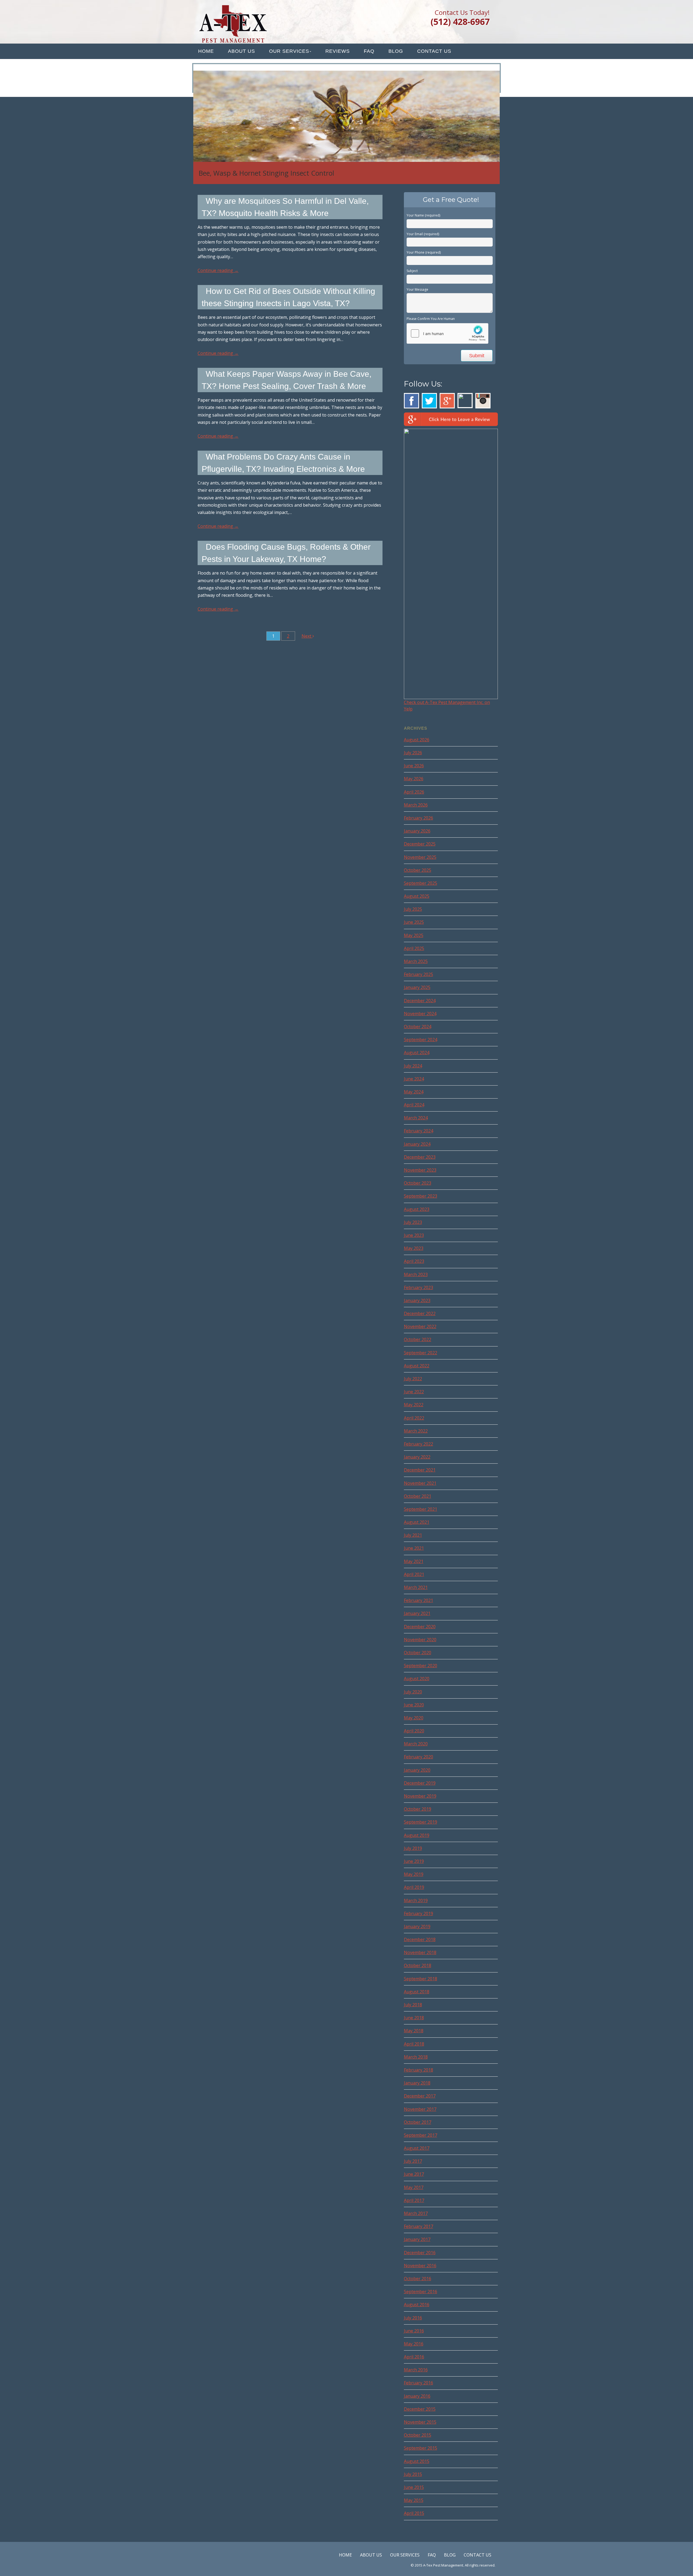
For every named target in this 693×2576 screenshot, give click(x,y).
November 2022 (420, 1326)
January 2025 (417, 987)
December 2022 (420, 1313)
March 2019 (416, 1900)
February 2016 (419, 2383)
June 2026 (414, 766)
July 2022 (413, 1379)
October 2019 (418, 1809)
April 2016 (414, 2357)
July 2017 (413, 2161)
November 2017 (420, 2109)
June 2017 (414, 2174)
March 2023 (416, 1274)
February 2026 (419, 818)
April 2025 (414, 948)
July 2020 (413, 1692)
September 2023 (421, 1196)
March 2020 (416, 1744)
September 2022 (421, 1353)
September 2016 (421, 2292)
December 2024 (420, 1001)
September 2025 (421, 883)
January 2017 (417, 2239)
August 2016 (417, 2305)
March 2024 (416, 1118)
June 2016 (414, 2331)
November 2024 (420, 1014)
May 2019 (414, 1874)
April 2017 (414, 2200)
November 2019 (420, 1796)
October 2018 (418, 1965)
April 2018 (414, 2044)
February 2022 (419, 1444)
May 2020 (414, 1718)
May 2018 (414, 2031)
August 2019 (417, 1835)
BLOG (396, 51)
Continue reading (218, 270)
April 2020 (414, 1731)
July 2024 (413, 1066)
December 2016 (420, 2253)
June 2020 (414, 1705)
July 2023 (413, 1222)
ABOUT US (241, 51)
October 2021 (418, 1496)
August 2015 (417, 2461)
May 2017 (414, 2187)
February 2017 (419, 2226)
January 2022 (417, 1457)
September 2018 (421, 1979)
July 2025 (413, 909)
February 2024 (419, 1131)
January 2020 (417, 1770)
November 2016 (420, 2266)
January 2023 (417, 1300)
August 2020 (417, 1679)
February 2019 (419, 1913)
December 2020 (420, 1627)
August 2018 (417, 1992)
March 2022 (416, 1431)
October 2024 (418, 1027)
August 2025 (417, 896)
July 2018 (413, 2005)
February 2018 (419, 2070)
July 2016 (413, 2318)
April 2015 (414, 2513)
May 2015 (414, 2500)
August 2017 (417, 2148)
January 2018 (417, 2083)
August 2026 (417, 740)
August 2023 (417, 1209)
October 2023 (418, 1183)
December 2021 (420, 1470)
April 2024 (414, 1105)
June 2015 (414, 2487)
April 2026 (414, 792)
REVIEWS (338, 51)
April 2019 (414, 1887)
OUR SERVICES (289, 51)
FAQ (369, 51)
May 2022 (414, 1405)
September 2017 (421, 2135)
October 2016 (418, 2279)
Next (307, 636)
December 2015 (420, 2409)
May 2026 (414, 779)
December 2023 (420, 1157)
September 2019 (421, 1822)
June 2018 (414, 2018)
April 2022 (414, 1418)
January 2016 (417, 2396)
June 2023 (414, 1235)
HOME (206, 51)
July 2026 (413, 753)
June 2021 (414, 1548)
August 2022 (417, 1366)
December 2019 (420, 1783)
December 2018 (420, 1939)
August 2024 (417, 1053)
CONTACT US (434, 51)
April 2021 (414, 1574)
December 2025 (420, 844)
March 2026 (416, 805)
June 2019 (414, 1861)
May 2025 (414, 935)
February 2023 (419, 1287)
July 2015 (413, 2474)
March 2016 (416, 2370)
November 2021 (420, 1483)
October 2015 (418, 2435)
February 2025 (419, 974)
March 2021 (416, 1587)
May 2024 (414, 1092)
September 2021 (421, 1509)
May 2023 (414, 1248)
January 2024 (417, 1144)
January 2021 (417, 1613)
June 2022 (414, 1392)
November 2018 (420, 1952)
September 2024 (421, 1040)
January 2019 (417, 1926)
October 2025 (418, 870)
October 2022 (418, 1339)
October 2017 (418, 2122)
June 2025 (414, 922)
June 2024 (414, 1079)
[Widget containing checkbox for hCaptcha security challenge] (447, 333)
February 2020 (419, 1757)
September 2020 (421, 1666)
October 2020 (418, 1653)
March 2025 (416, 961)
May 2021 (414, 1561)
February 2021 (419, 1600)
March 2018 (416, 2057)
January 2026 (417, 831)
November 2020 (420, 1640)
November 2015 (420, 2422)
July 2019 (413, 1848)
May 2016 (414, 2344)
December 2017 (420, 2096)
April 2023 (414, 1261)
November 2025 (420, 857)
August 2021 (417, 1522)
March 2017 (416, 2213)
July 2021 (413, 1535)
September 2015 (421, 2448)
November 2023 (420, 1170)
